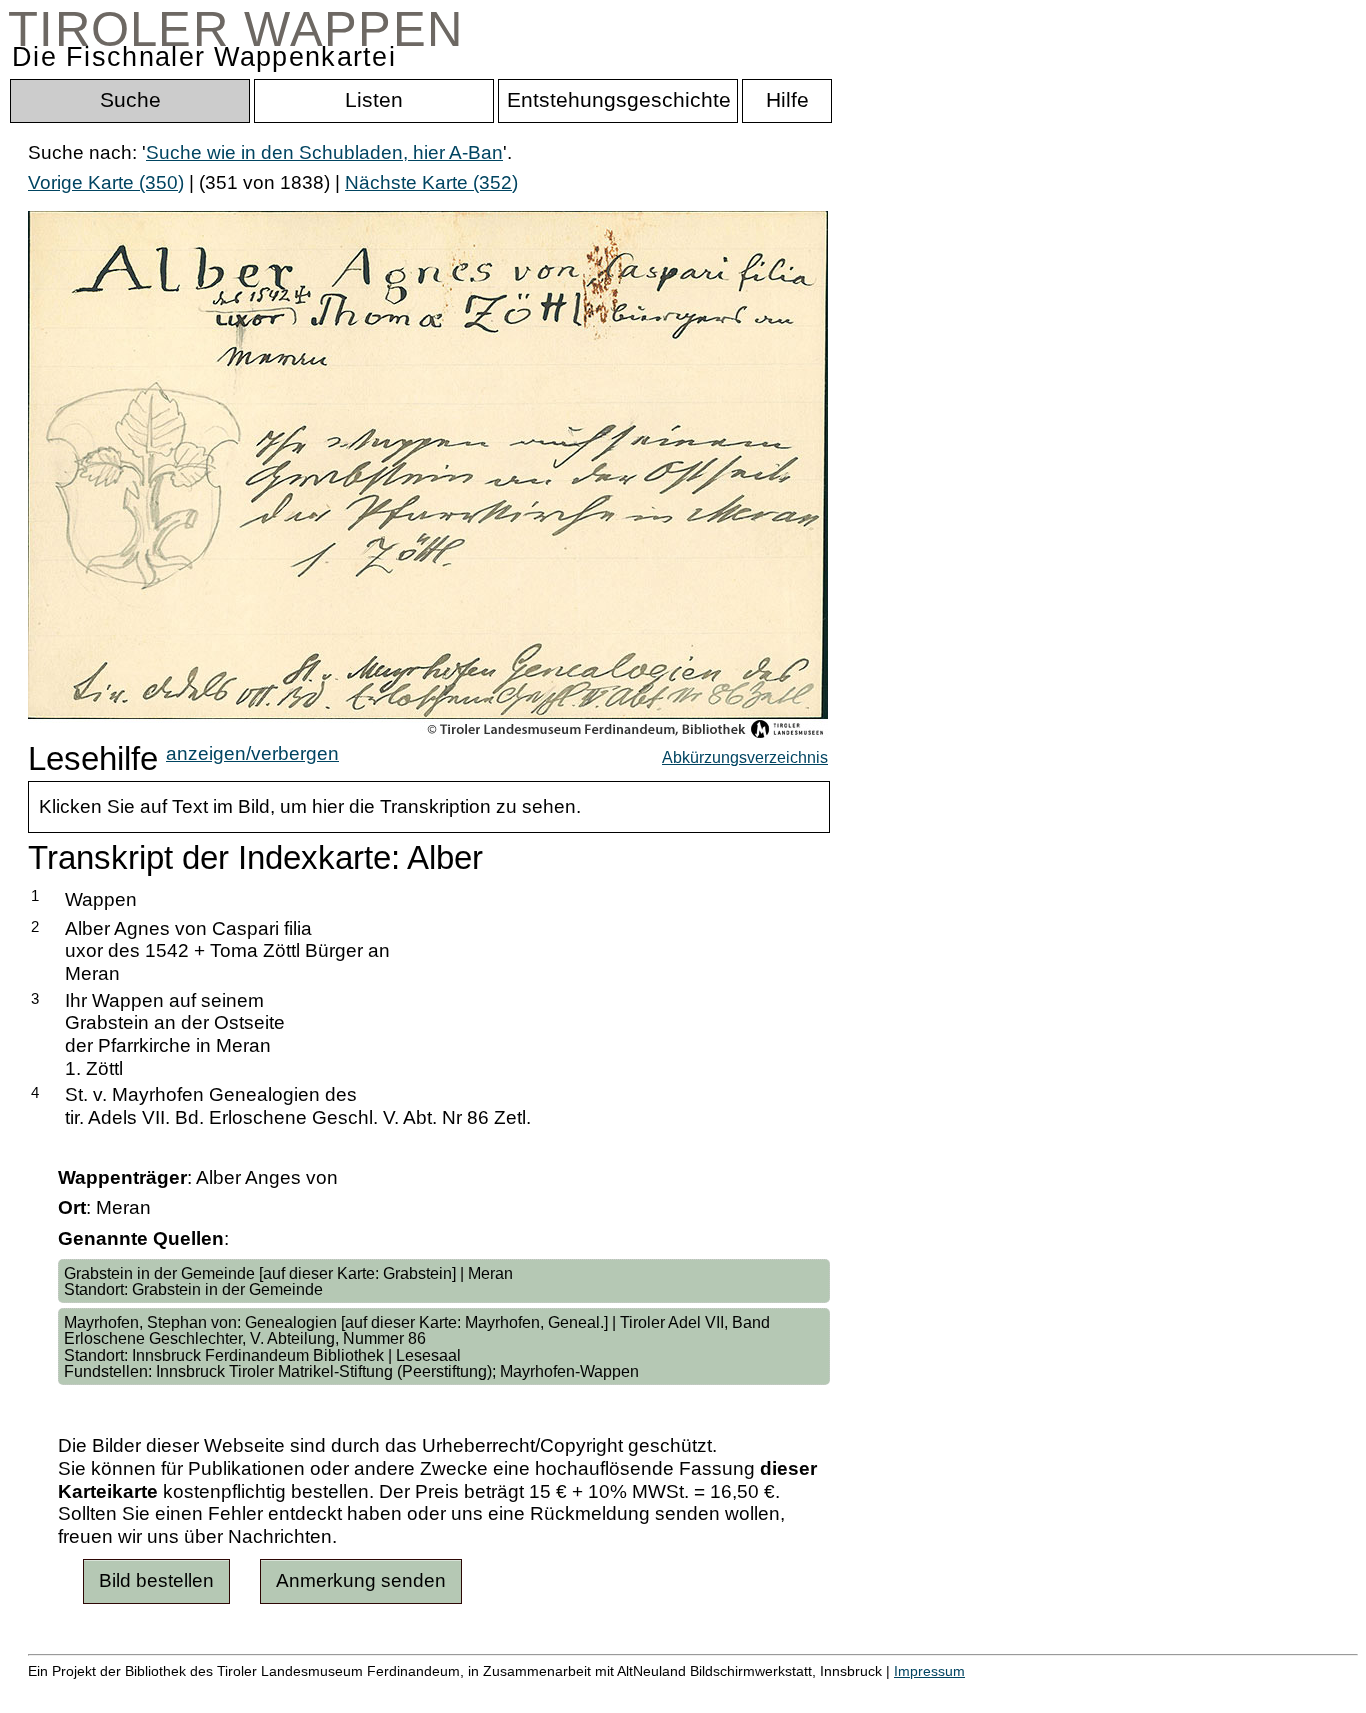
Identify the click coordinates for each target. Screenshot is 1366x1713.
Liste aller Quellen (703, 1692)
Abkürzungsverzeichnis (745, 757)
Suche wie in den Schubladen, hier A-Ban (324, 152)
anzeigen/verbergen (252, 753)
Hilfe (973, 1692)
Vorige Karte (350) (106, 182)
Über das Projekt (867, 1692)
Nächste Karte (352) (431, 182)
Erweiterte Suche (101, 1692)
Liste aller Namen (536, 1692)
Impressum (929, 1671)
